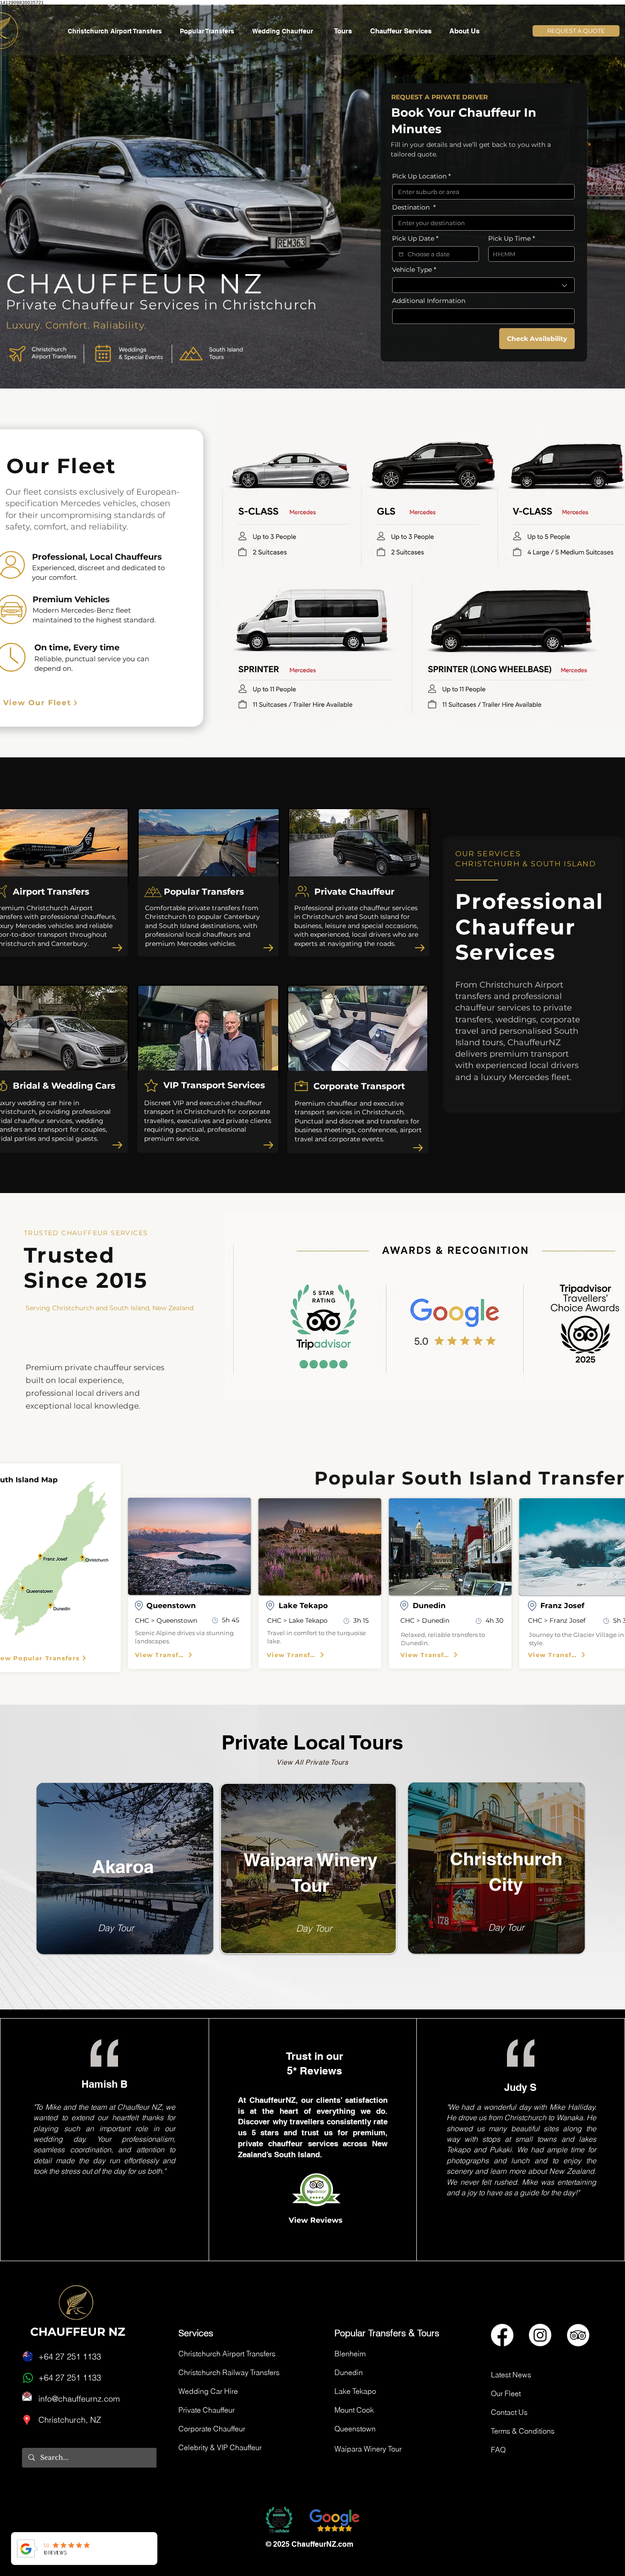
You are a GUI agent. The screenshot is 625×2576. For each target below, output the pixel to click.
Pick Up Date (415, 239)
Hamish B (105, 2084)
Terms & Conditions (523, 2431)
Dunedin (349, 2372)
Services (196, 2333)
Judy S (520, 2087)
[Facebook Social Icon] (502, 2335)
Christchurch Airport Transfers (227, 2354)
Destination (414, 208)
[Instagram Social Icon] (540, 2335)
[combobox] (483, 285)
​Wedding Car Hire (208, 2391)
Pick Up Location (421, 176)
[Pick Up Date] (401, 254)
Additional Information (429, 301)
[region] (116, 1871)
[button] (403, 31)
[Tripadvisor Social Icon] (578, 2335)
